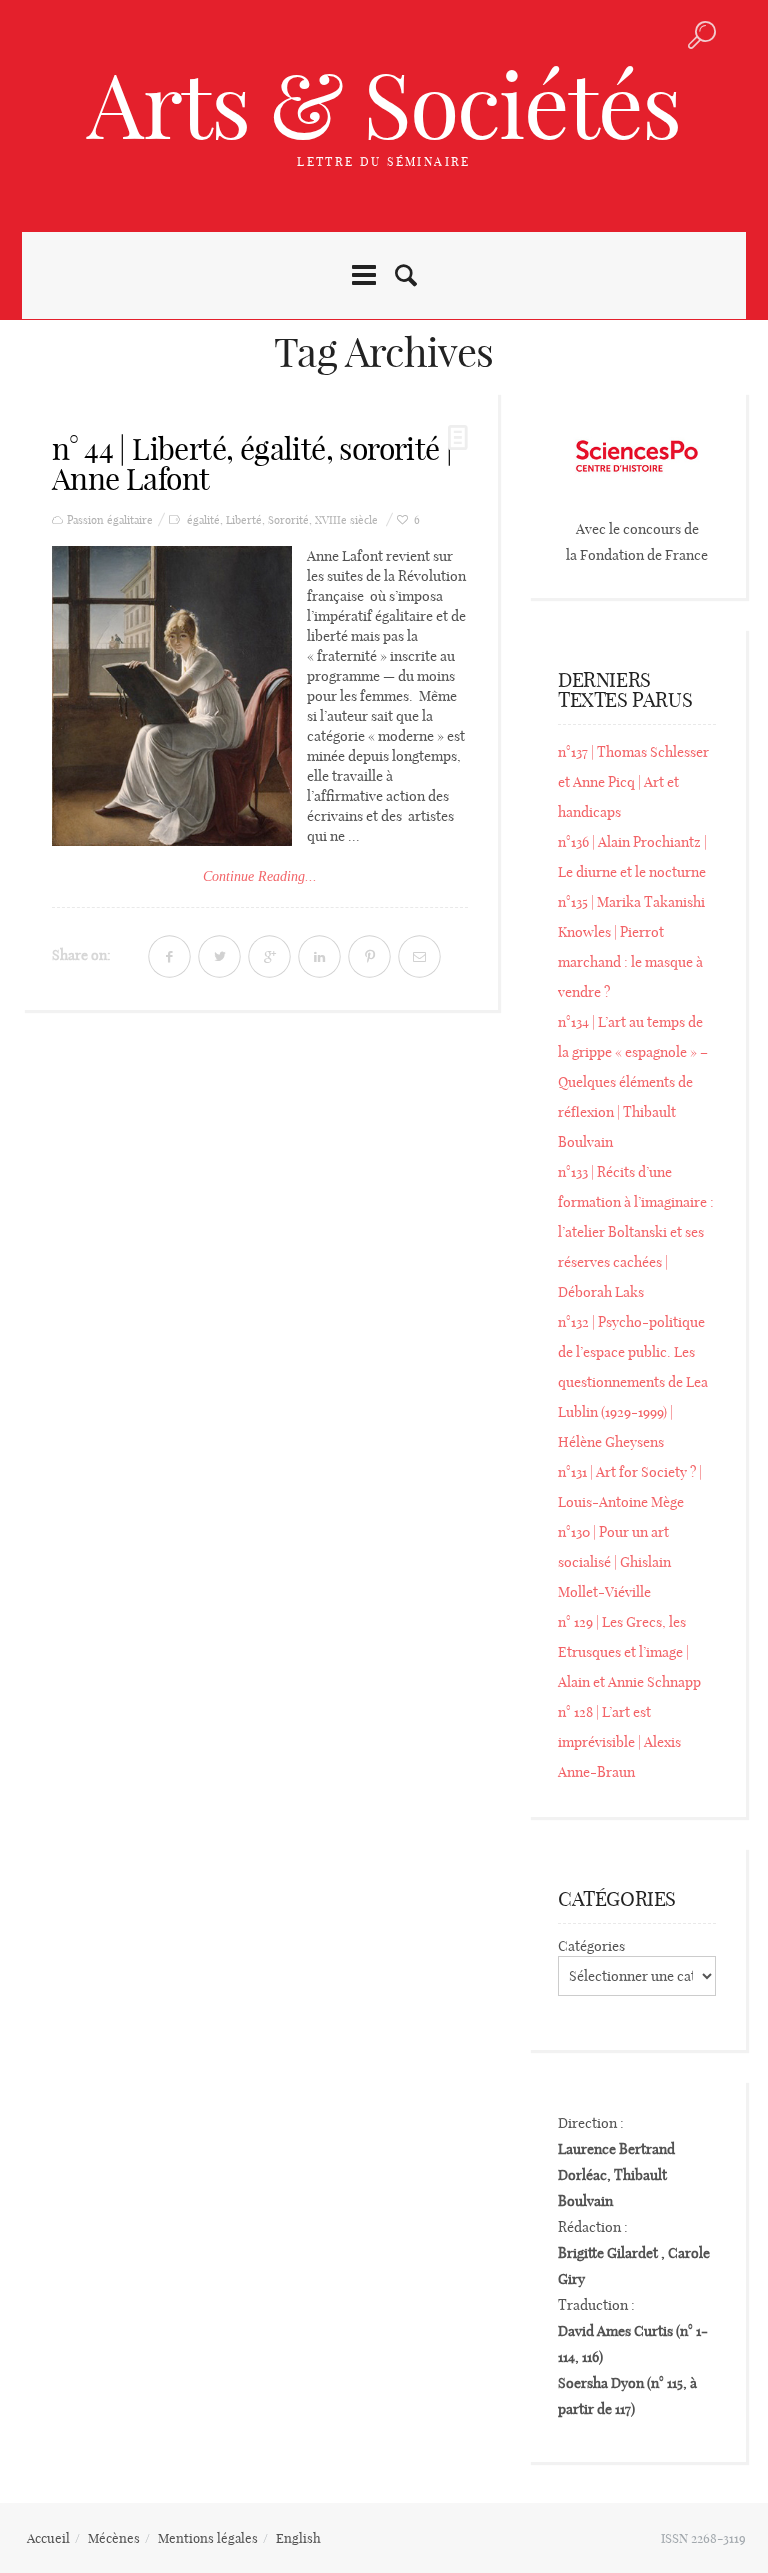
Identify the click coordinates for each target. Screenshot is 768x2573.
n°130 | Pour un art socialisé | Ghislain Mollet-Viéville (614, 1562)
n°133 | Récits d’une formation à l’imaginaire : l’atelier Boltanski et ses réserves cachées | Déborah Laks (636, 1232)
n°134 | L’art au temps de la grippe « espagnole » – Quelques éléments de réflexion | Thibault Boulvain (633, 1082)
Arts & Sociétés (383, 105)
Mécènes (114, 2538)
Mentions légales (208, 2538)
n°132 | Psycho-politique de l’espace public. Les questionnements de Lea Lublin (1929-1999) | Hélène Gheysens (633, 1382)
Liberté (244, 520)
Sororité (288, 520)
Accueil (48, 2538)
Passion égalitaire (110, 520)
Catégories (591, 1946)
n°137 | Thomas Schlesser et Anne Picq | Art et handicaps (633, 782)
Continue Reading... (260, 876)
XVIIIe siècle (346, 520)
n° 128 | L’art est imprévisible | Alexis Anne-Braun (619, 1742)
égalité (203, 520)
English (298, 2538)
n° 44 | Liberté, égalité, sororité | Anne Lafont (252, 464)
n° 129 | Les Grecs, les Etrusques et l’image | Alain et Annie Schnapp (629, 1652)
